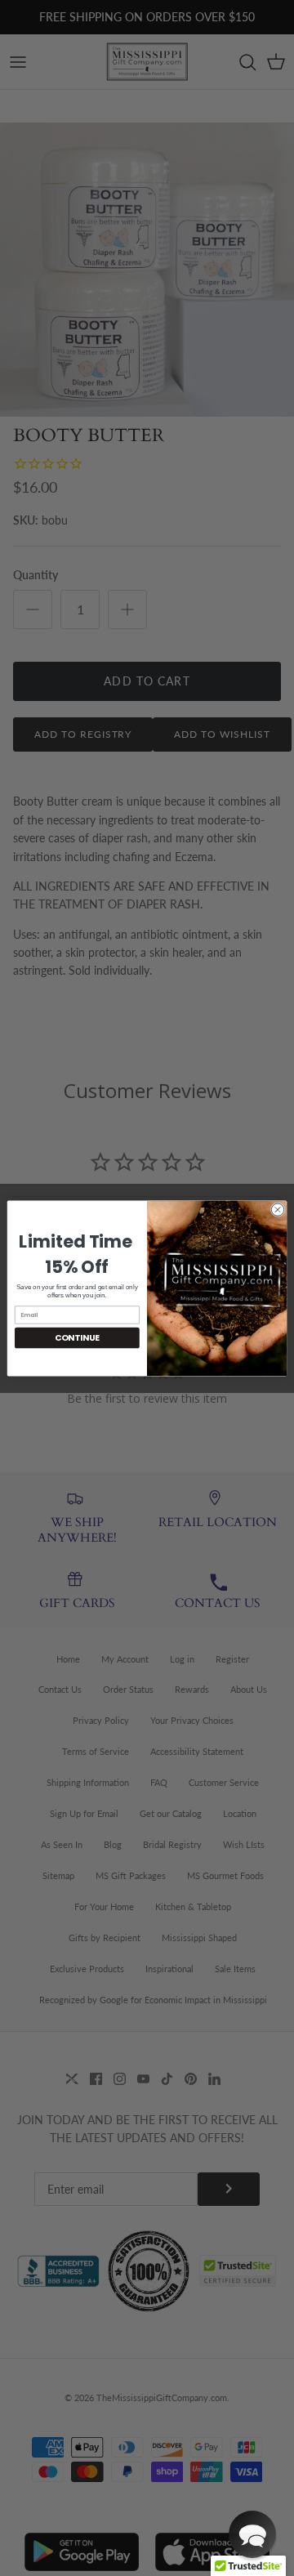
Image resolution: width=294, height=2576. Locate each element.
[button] (252, 2534)
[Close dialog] (277, 1209)
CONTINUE (77, 1337)
